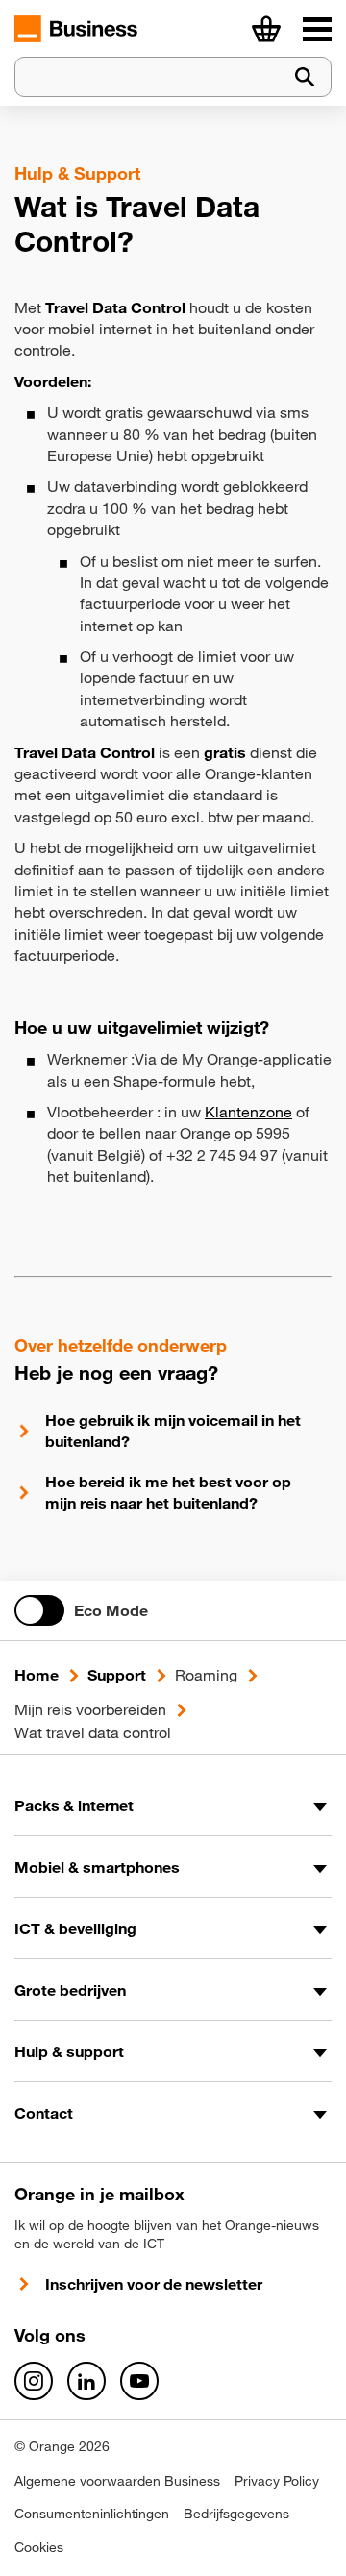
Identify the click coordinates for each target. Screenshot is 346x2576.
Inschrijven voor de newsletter (154, 2284)
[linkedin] (86, 2381)
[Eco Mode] (39, 1610)
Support (117, 1675)
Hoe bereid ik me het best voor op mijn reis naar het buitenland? (168, 1492)
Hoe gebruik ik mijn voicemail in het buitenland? (173, 1431)
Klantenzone (248, 1112)
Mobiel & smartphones (97, 1867)
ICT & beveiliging (75, 1928)
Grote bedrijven (70, 1990)
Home (37, 1675)
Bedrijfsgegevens (236, 2514)
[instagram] (34, 2381)
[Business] (317, 29)
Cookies (39, 2547)
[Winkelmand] (266, 29)
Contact (44, 2113)
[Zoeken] (305, 77)
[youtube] (139, 2381)
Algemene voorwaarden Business (117, 2481)
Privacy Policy (277, 2481)
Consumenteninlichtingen (92, 2514)
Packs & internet (74, 1805)
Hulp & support (69, 2051)
